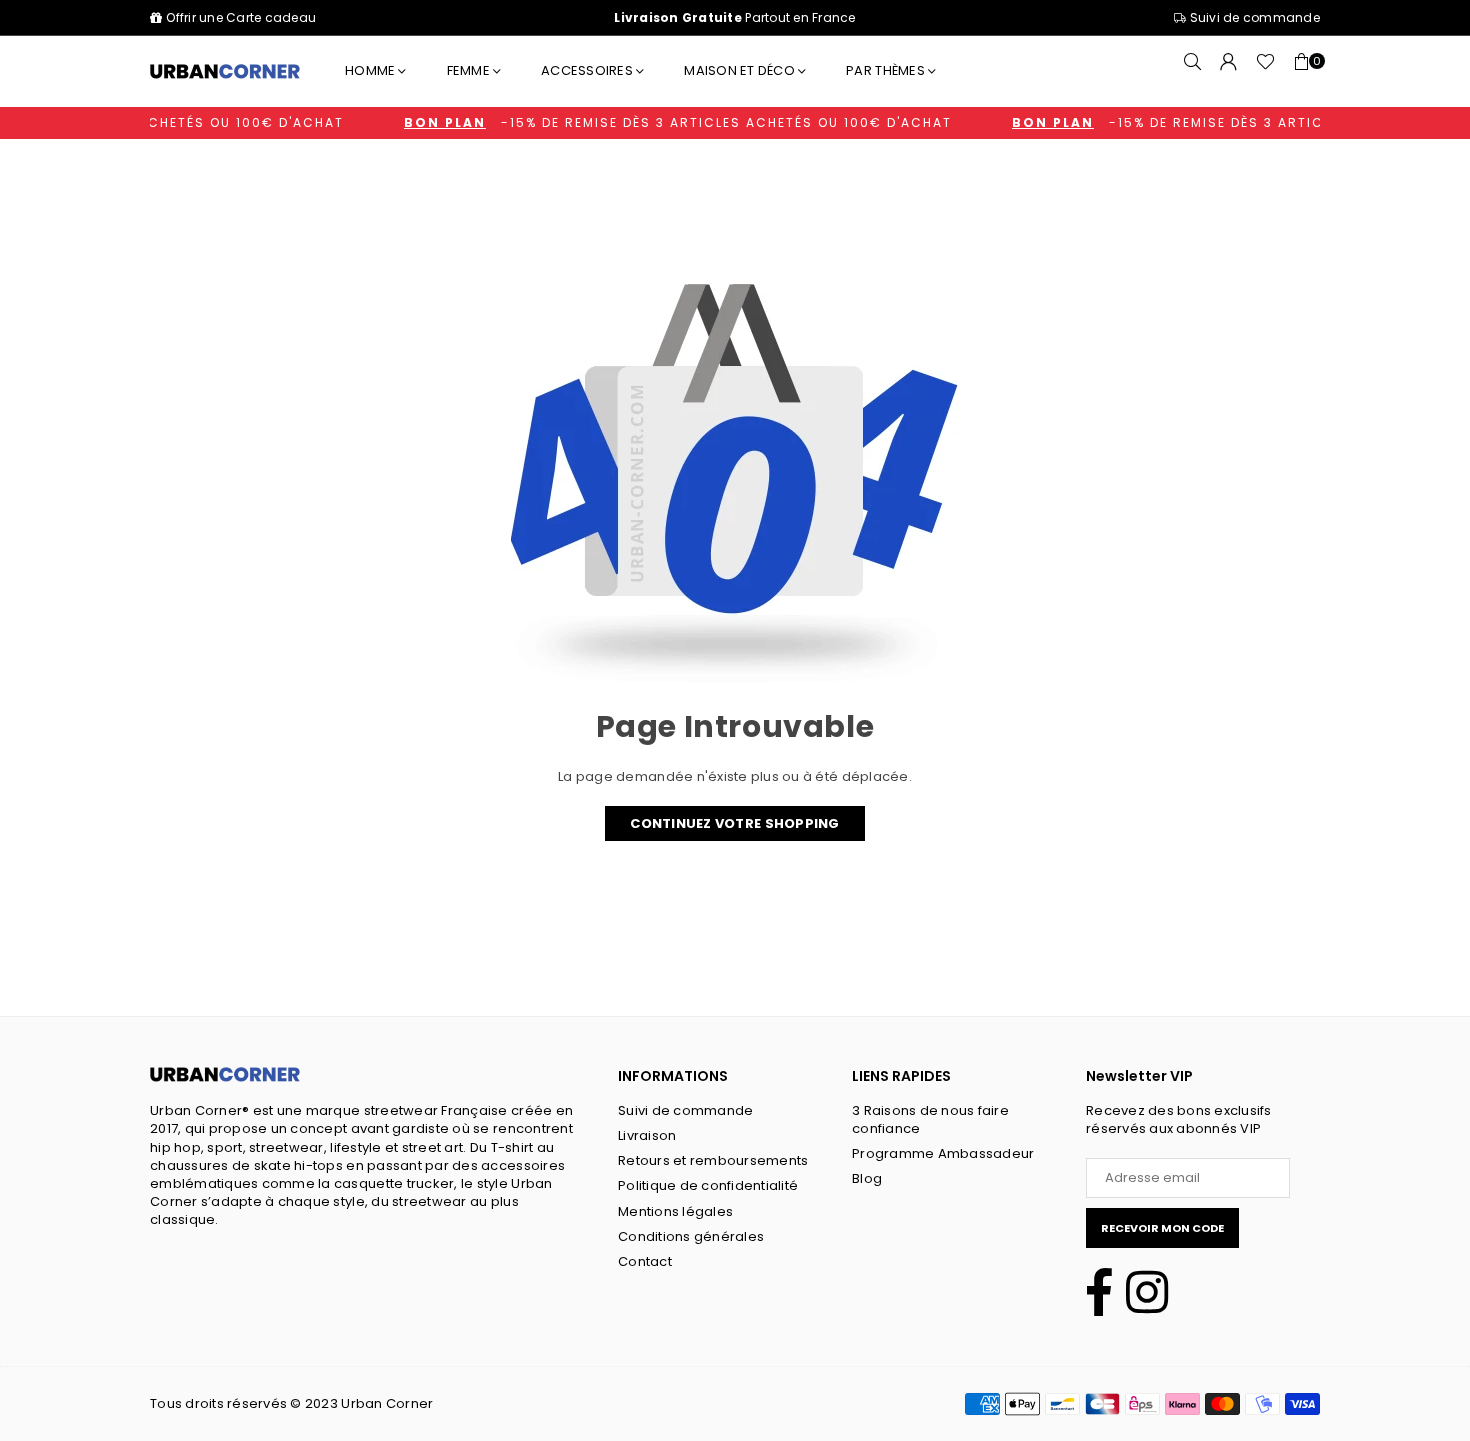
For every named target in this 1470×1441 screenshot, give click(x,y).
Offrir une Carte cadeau (241, 17)
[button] (1302, 71)
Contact (645, 1261)
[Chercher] (1193, 71)
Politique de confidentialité (708, 1185)
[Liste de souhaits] (1265, 71)
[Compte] (1229, 71)
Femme (468, 70)
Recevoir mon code (1162, 1228)
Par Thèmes (885, 70)
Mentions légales (675, 1211)
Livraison (647, 1135)
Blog (867, 1178)
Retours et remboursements (713, 1160)
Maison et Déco (739, 70)
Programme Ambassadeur (943, 1153)
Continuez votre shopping (734, 823)
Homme (370, 70)
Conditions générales (691, 1236)
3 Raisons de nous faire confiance (930, 1119)
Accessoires (587, 70)
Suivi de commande (1253, 17)
